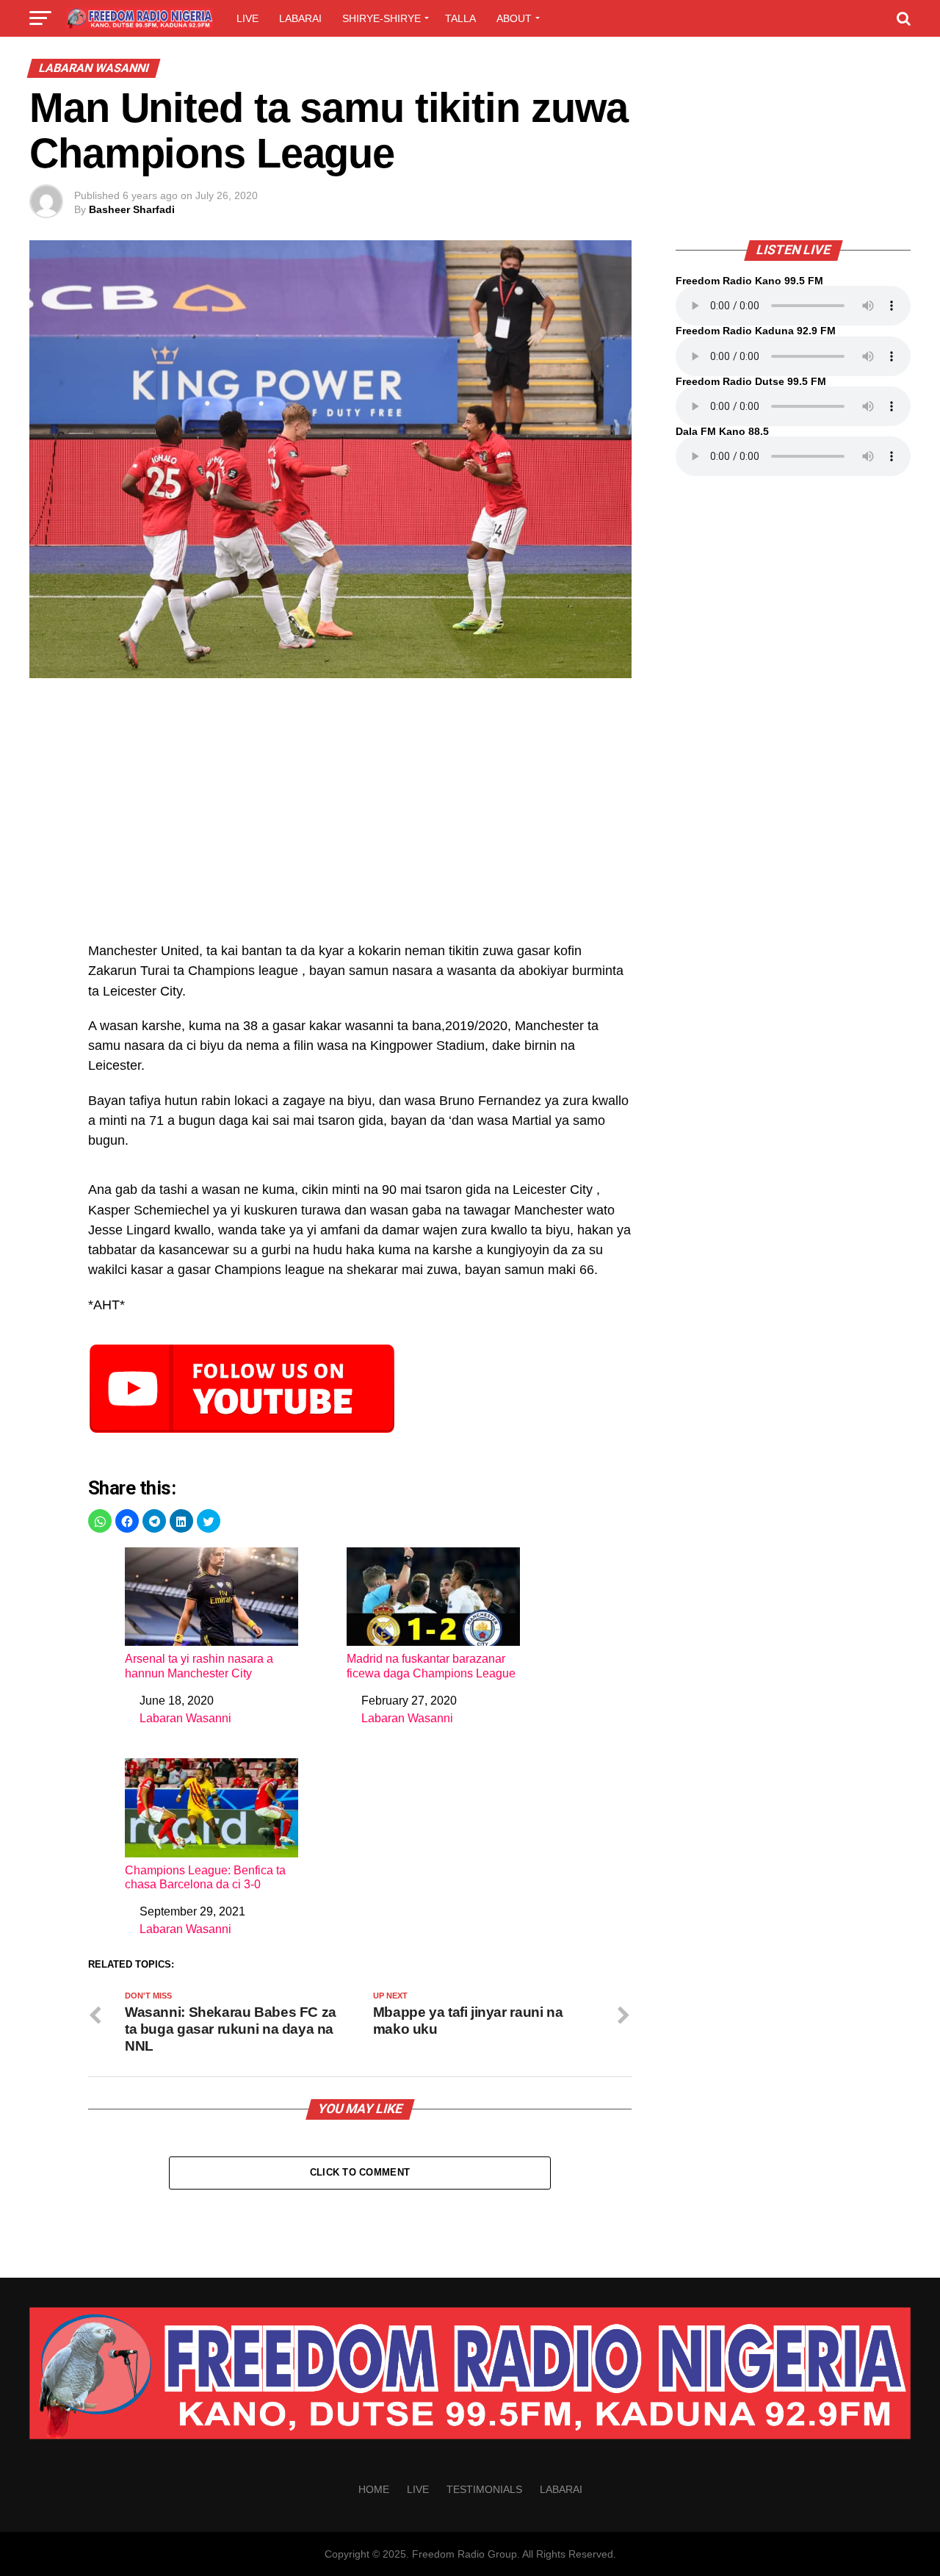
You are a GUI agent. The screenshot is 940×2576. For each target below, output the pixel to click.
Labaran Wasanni (185, 1718)
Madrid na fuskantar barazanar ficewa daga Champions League (431, 1666)
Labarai (300, 18)
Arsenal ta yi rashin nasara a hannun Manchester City (199, 1666)
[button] (100, 1521)
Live (247, 18)
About (514, 18)
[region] (360, 818)
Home (374, 2489)
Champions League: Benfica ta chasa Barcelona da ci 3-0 (205, 1877)
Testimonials (484, 2489)
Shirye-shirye (382, 18)
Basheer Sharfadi (132, 209)
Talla (460, 18)
